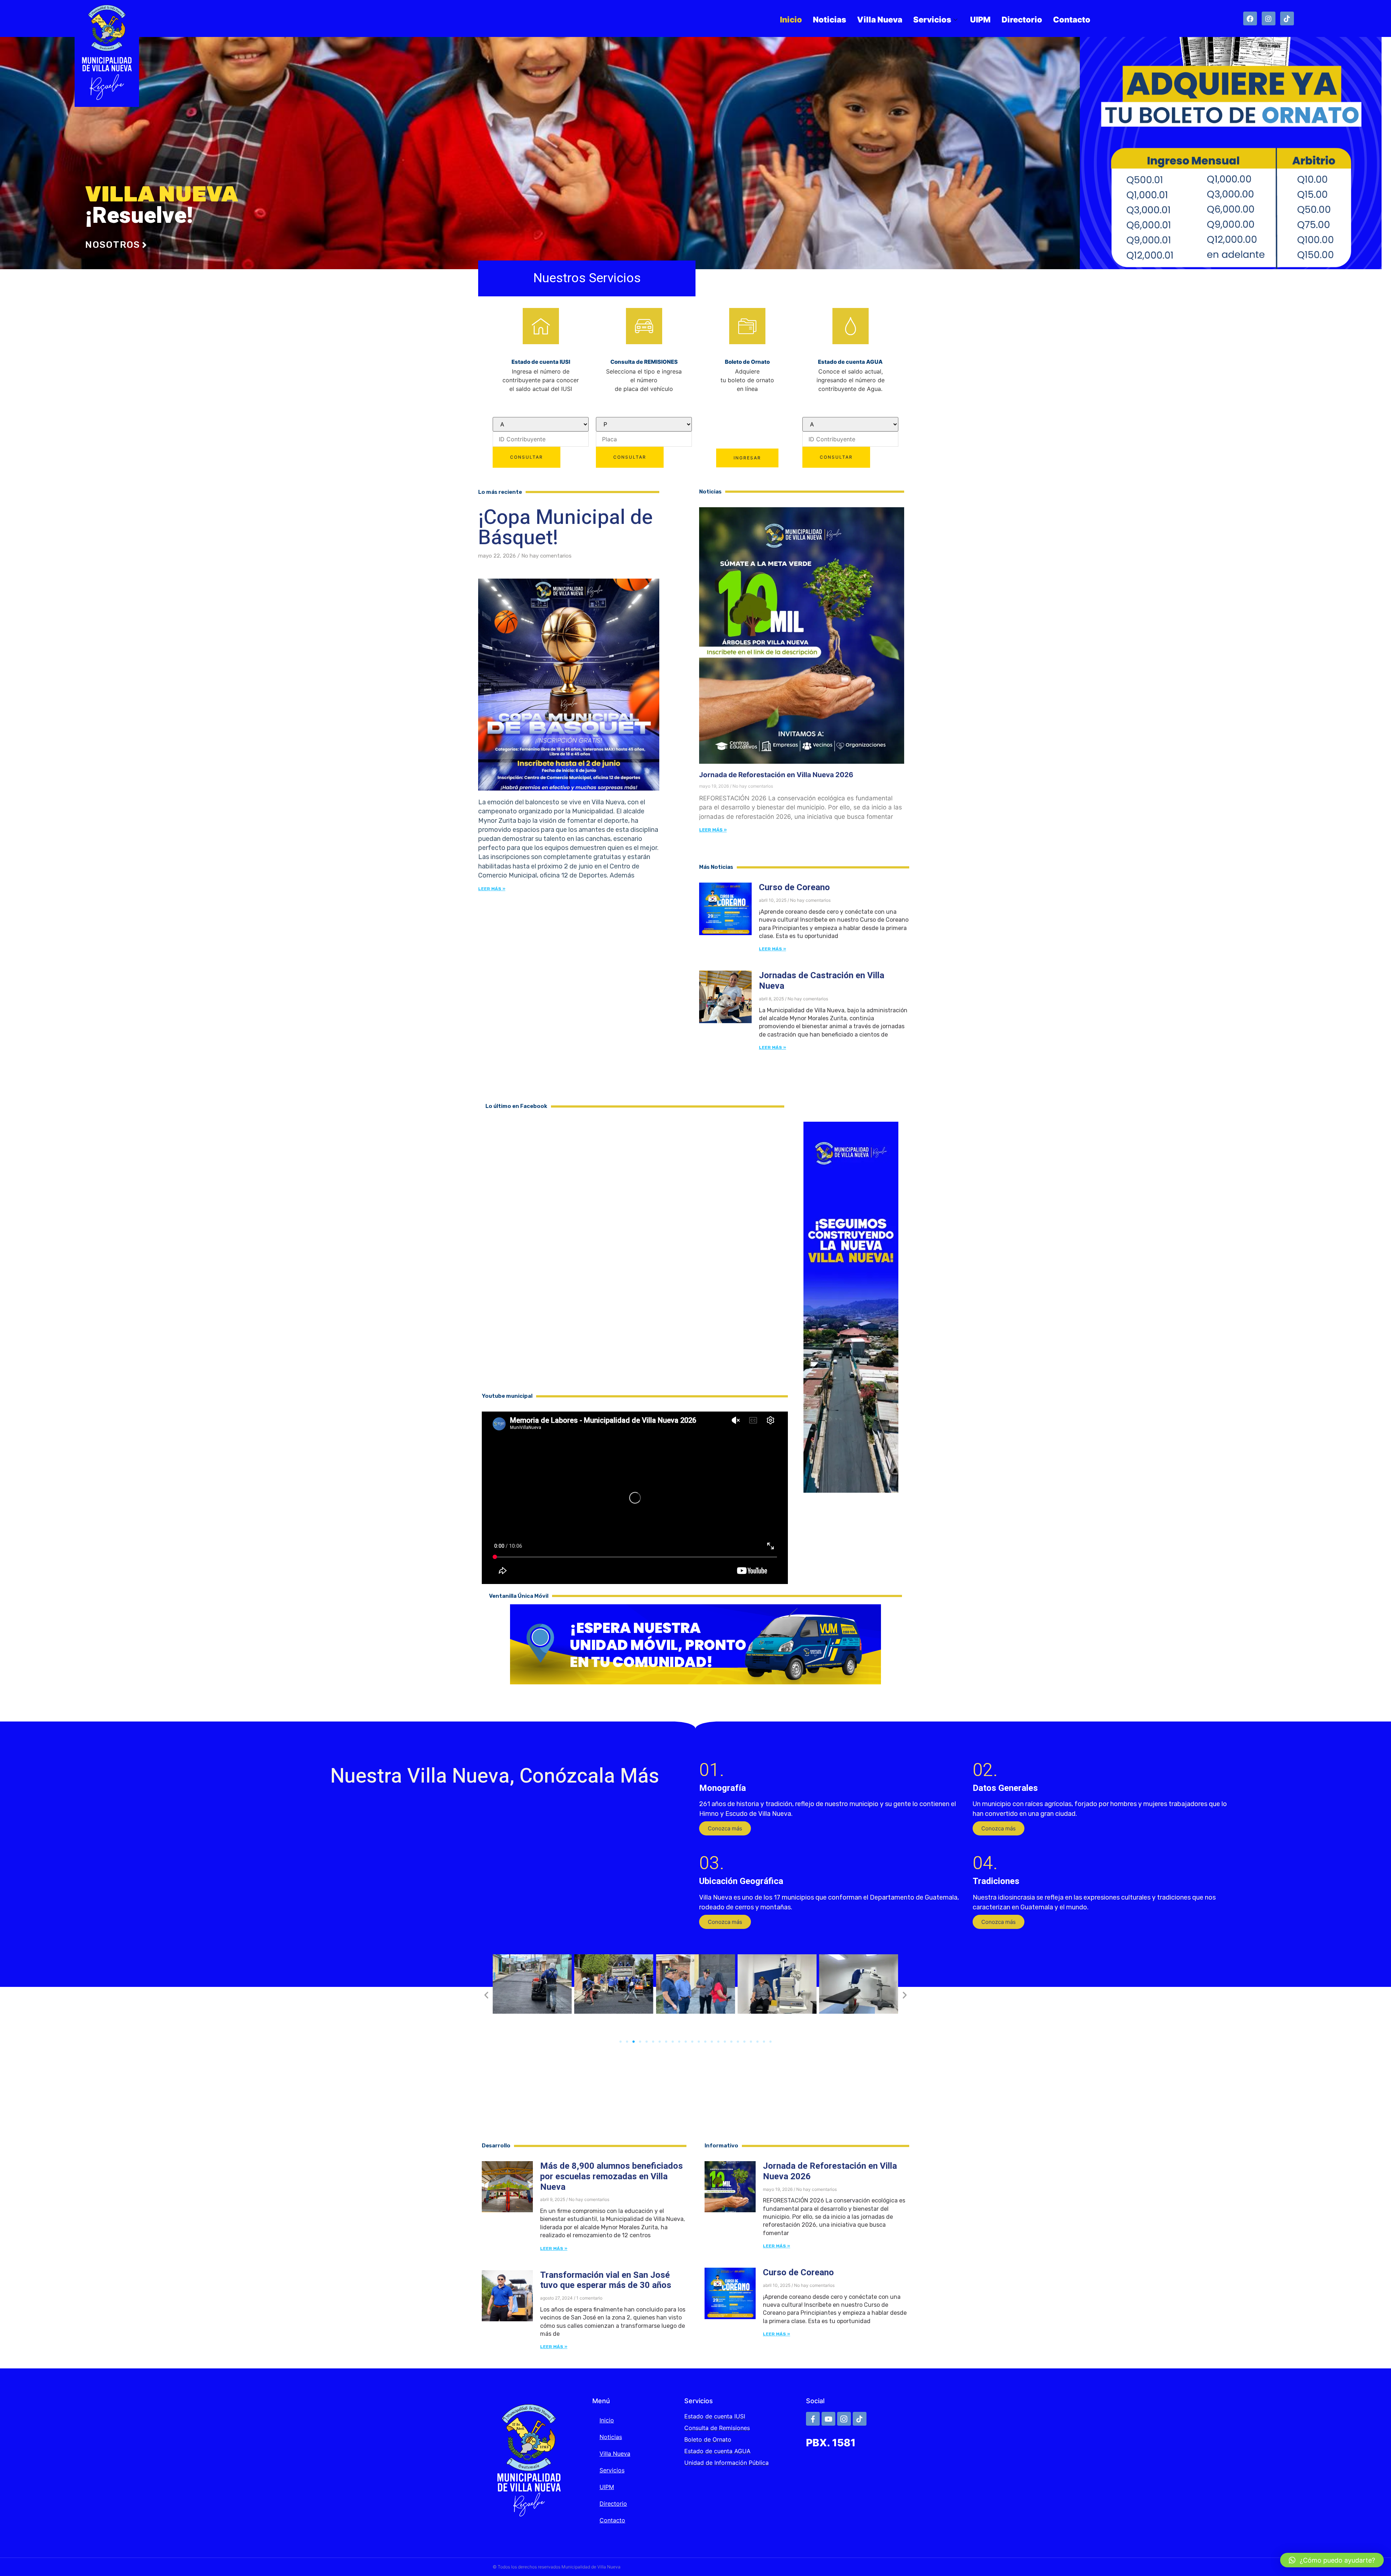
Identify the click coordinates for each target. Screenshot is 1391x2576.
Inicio (791, 20)
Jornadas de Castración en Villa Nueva (822, 981)
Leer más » (492, 889)
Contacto (1072, 20)
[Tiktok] (1287, 18)
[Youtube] (828, 2419)
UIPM (980, 20)
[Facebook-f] (813, 2419)
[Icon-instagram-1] (844, 2419)
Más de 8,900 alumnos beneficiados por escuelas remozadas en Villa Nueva (611, 2177)
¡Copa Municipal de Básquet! (565, 528)
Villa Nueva (880, 20)
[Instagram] (1269, 18)
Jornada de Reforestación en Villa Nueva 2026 (776, 775)
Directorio (1022, 20)
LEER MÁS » (713, 830)
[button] (725, 1828)
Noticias (830, 20)
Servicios (932, 20)
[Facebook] (1250, 18)
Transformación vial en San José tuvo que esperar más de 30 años (606, 2280)
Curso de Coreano (794, 887)
